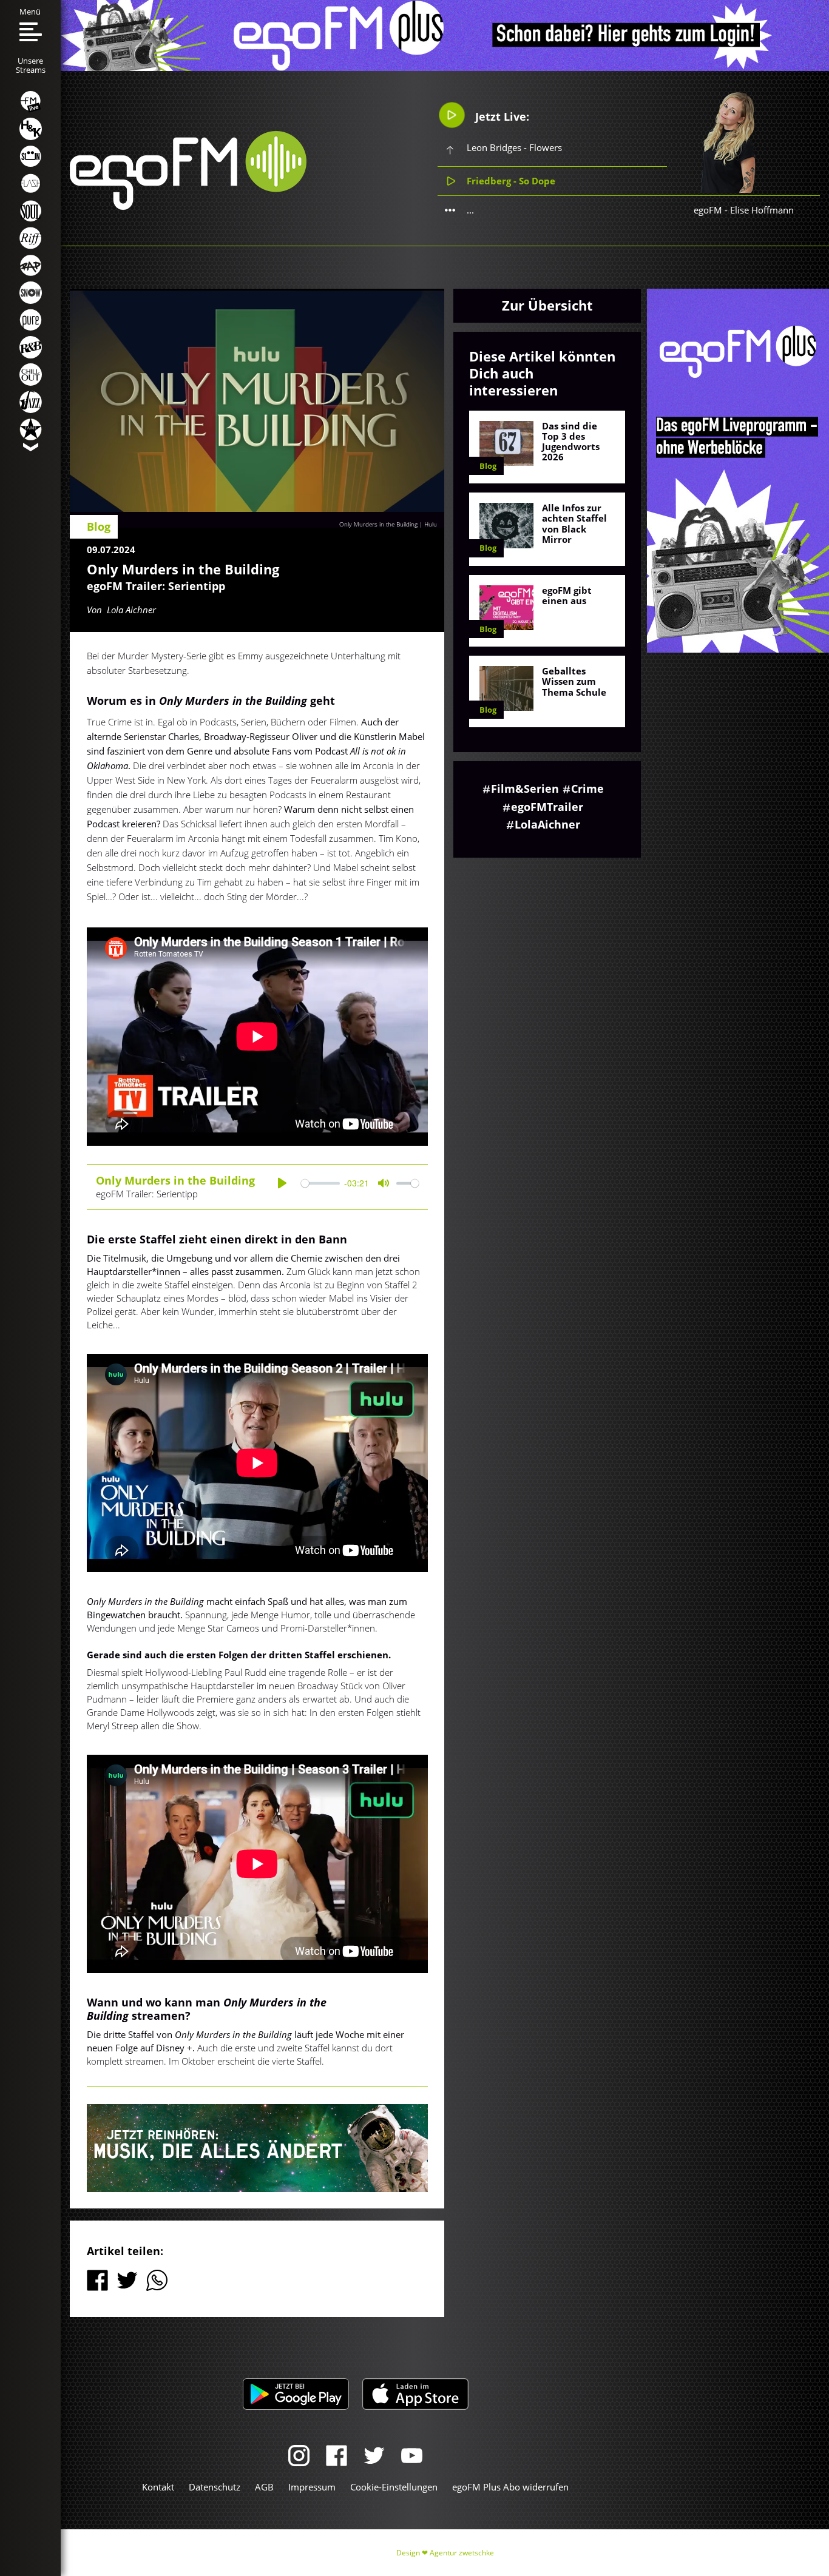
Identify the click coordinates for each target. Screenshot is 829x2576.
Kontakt (158, 2487)
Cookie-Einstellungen (394, 2487)
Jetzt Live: (501, 116)
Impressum (312, 2487)
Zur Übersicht (547, 305)
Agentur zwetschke (462, 2553)
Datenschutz (215, 2487)
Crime (587, 789)
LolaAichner (547, 824)
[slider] (320, 1183)
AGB (264, 2487)
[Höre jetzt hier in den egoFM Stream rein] (257, 2148)
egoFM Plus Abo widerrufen (510, 2487)
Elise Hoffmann (762, 210)
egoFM (708, 210)
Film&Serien (525, 789)
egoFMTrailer (547, 807)
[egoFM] (188, 206)
